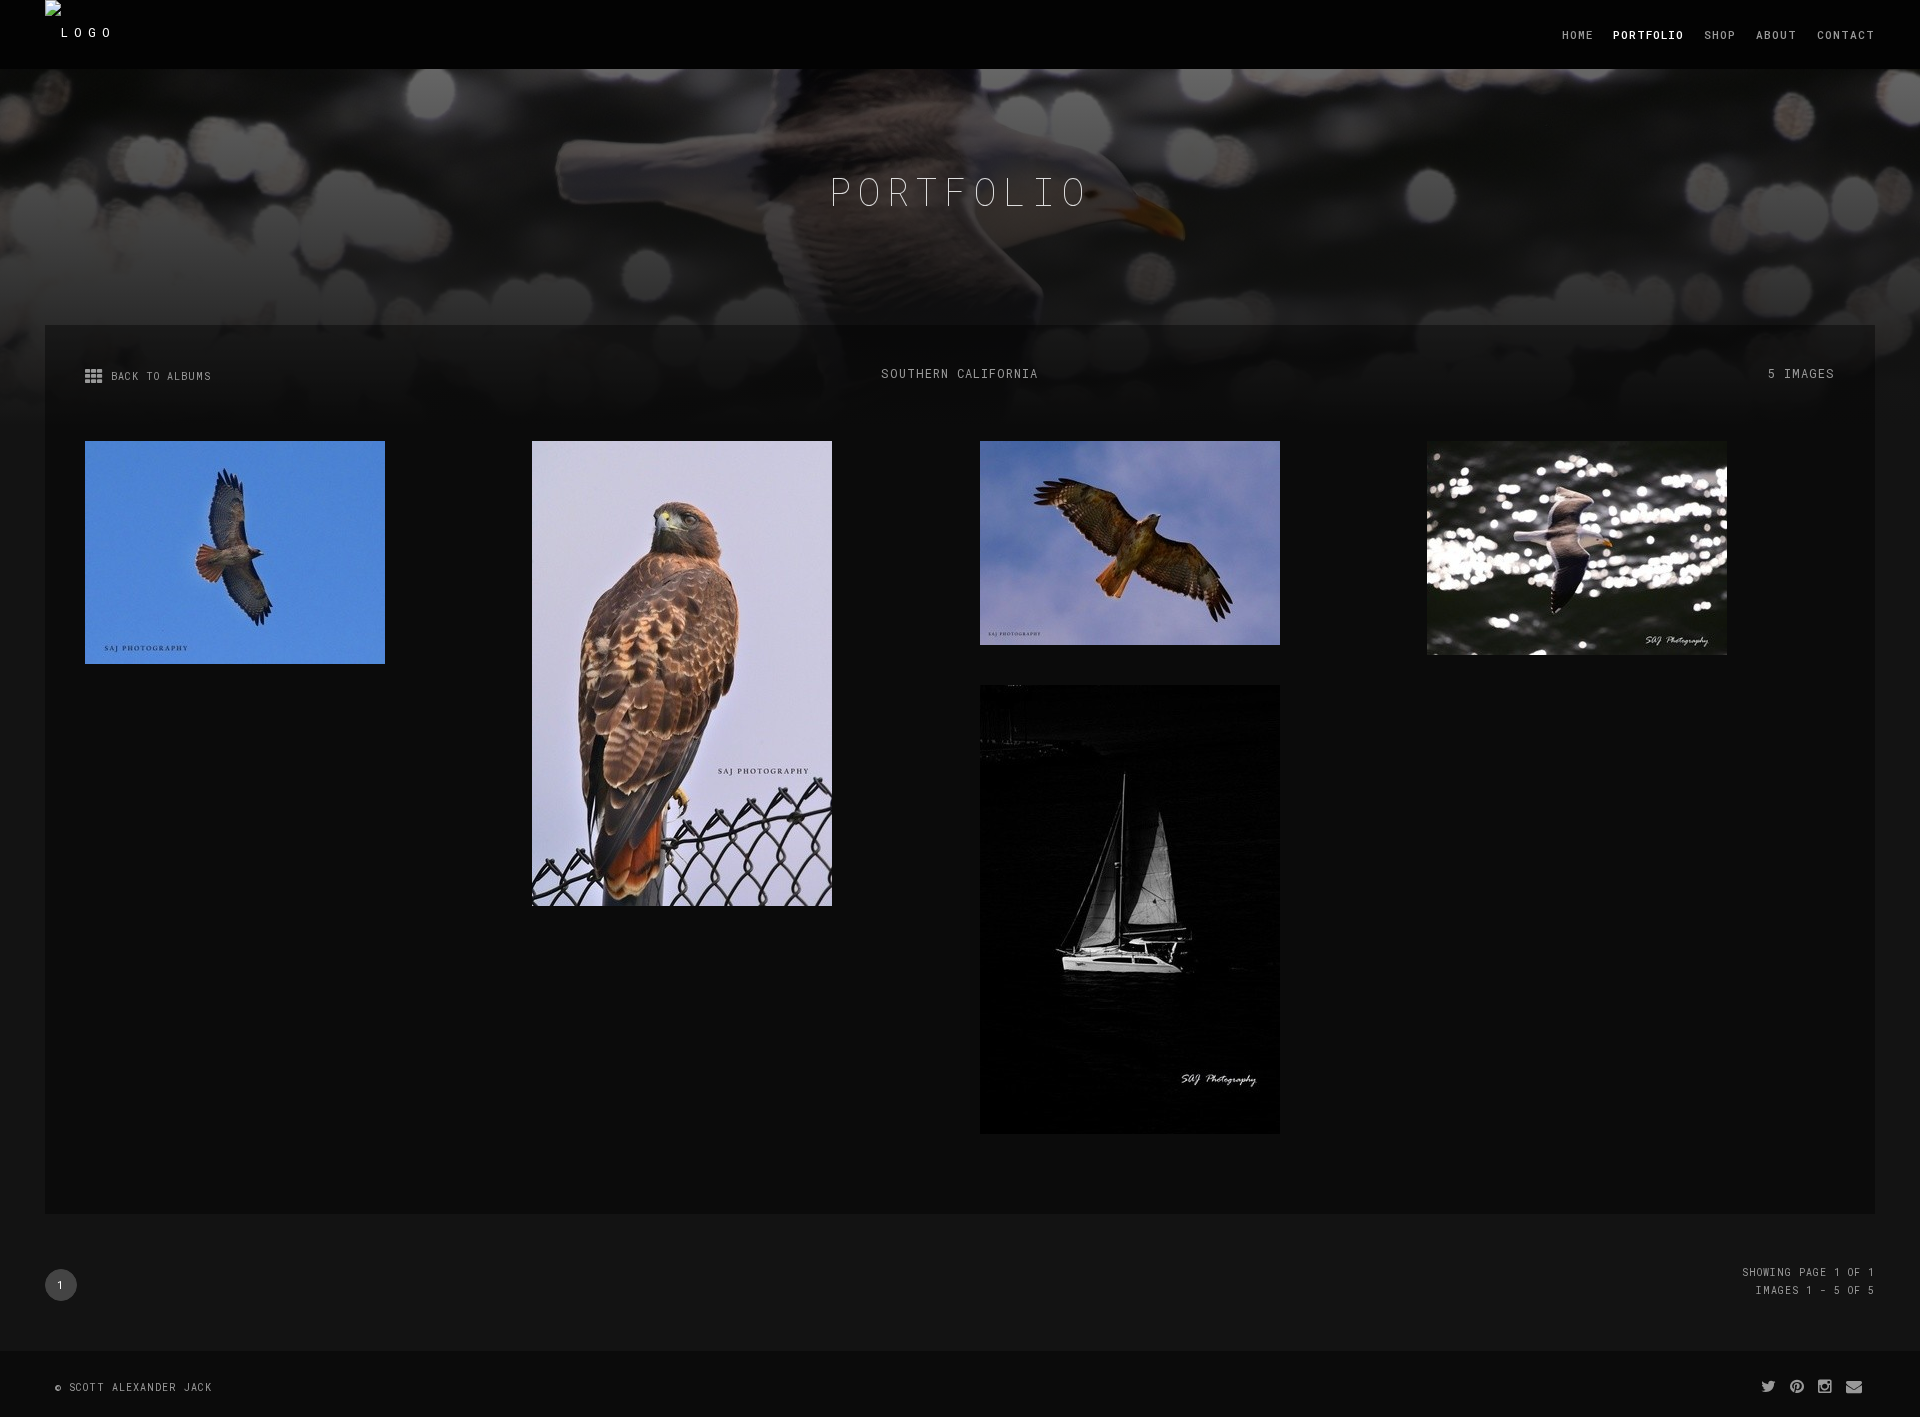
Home (1577, 34)
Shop (1720, 34)
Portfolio (1648, 34)
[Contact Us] (1854, 1385)
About (1776, 34)
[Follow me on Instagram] (1825, 1385)
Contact (1846, 34)
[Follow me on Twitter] (1769, 1385)
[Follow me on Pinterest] (1797, 1385)
